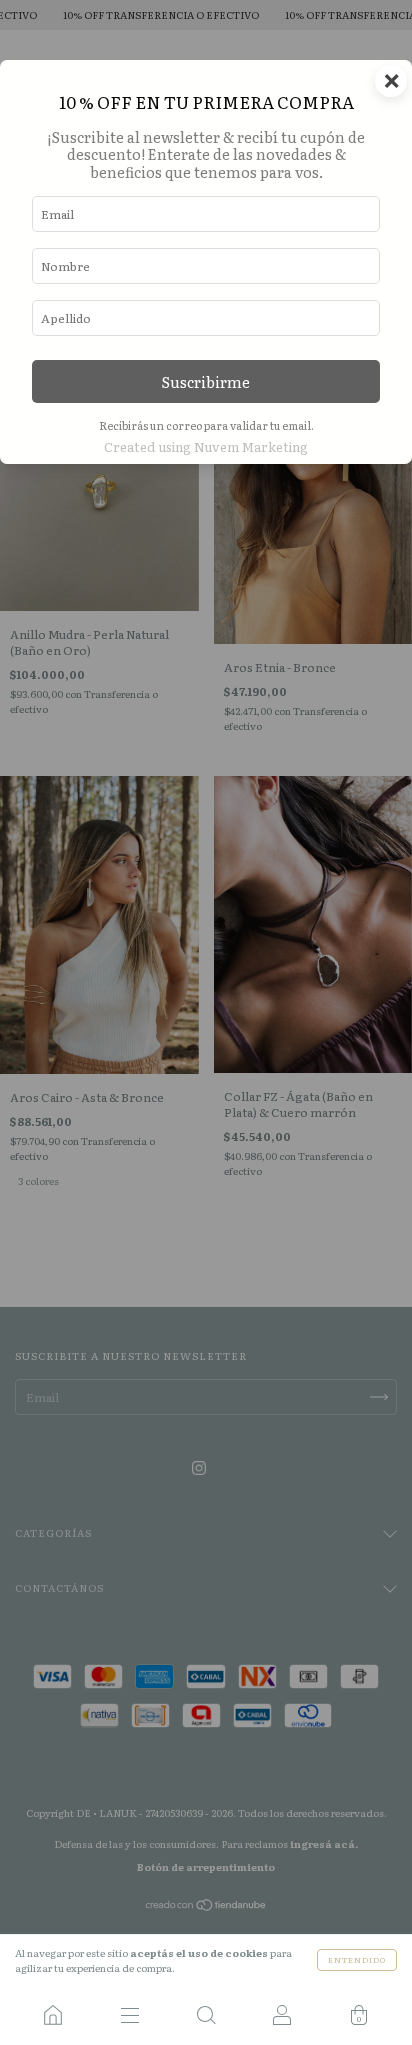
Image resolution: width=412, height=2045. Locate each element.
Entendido (357, 1959)
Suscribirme (206, 381)
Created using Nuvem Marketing (206, 446)
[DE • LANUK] (53, 2015)
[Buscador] (206, 2015)
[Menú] (129, 2015)
